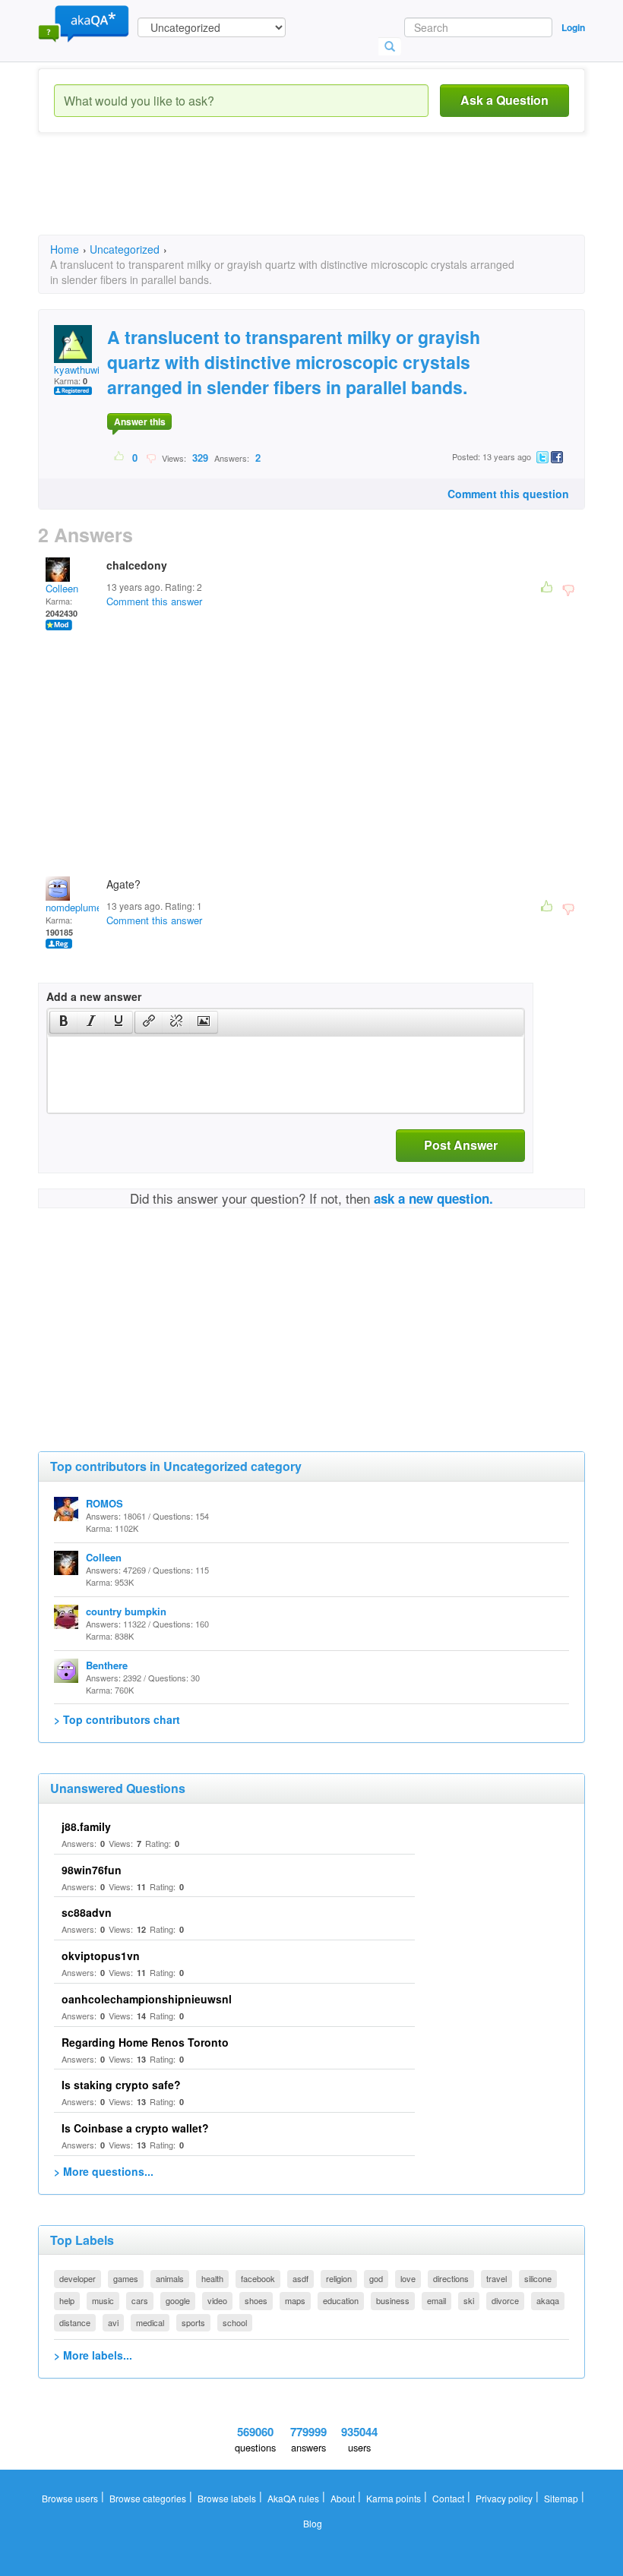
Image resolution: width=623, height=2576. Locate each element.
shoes (256, 2300)
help (67, 2300)
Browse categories (148, 2498)
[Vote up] (120, 457)
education (341, 2300)
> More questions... (104, 2171)
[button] (63, 1022)
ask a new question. (433, 1198)
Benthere (107, 1665)
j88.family (86, 1826)
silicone (538, 2278)
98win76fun (92, 1870)
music (103, 2300)
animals (170, 2278)
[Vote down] (151, 457)
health (212, 2278)
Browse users (70, 2498)
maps (295, 2300)
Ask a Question (504, 100)
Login (573, 27)
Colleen (62, 588)
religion (339, 2278)
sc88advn (87, 1912)
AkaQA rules (293, 2498)
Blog (313, 2523)
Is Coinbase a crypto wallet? (135, 2128)
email (436, 2300)
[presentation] (64, 1022)
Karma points (394, 2498)
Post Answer (461, 1145)
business (393, 2300)
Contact (448, 2498)
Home (65, 249)
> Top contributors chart (117, 1719)
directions (451, 2278)
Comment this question (508, 494)
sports (193, 2322)
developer (77, 2278)
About (343, 2498)
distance (75, 2322)
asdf (300, 2278)
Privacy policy (504, 2498)
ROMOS (104, 1503)
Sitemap (561, 2498)
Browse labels (227, 2498)
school (235, 2322)
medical (150, 2322)
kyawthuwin (79, 369)
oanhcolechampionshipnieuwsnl (147, 1999)
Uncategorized (125, 249)
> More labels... (93, 2355)
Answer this (140, 421)
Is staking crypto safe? (121, 2085)
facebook (258, 2278)
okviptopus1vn (101, 1956)
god (376, 2278)
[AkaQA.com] (84, 23)
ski (469, 2300)
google (178, 2300)
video (217, 2300)
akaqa (548, 2300)
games (126, 2278)
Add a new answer (94, 996)
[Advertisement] (315, 197)
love (408, 2278)
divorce (505, 2300)
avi (113, 2322)
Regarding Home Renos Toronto (145, 2042)
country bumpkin (126, 1611)
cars (140, 2300)
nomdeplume (74, 907)
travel (497, 2278)
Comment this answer (154, 601)
